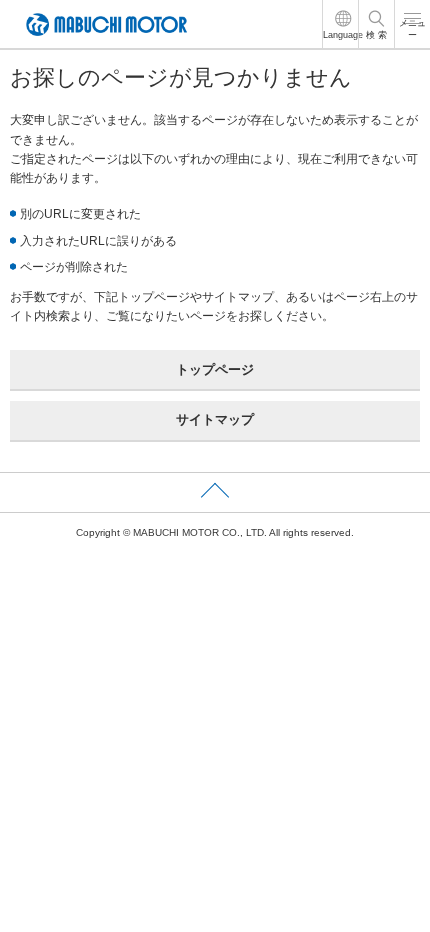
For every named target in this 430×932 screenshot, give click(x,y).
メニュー (412, 29)
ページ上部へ (215, 493)
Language (343, 35)
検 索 (376, 35)
